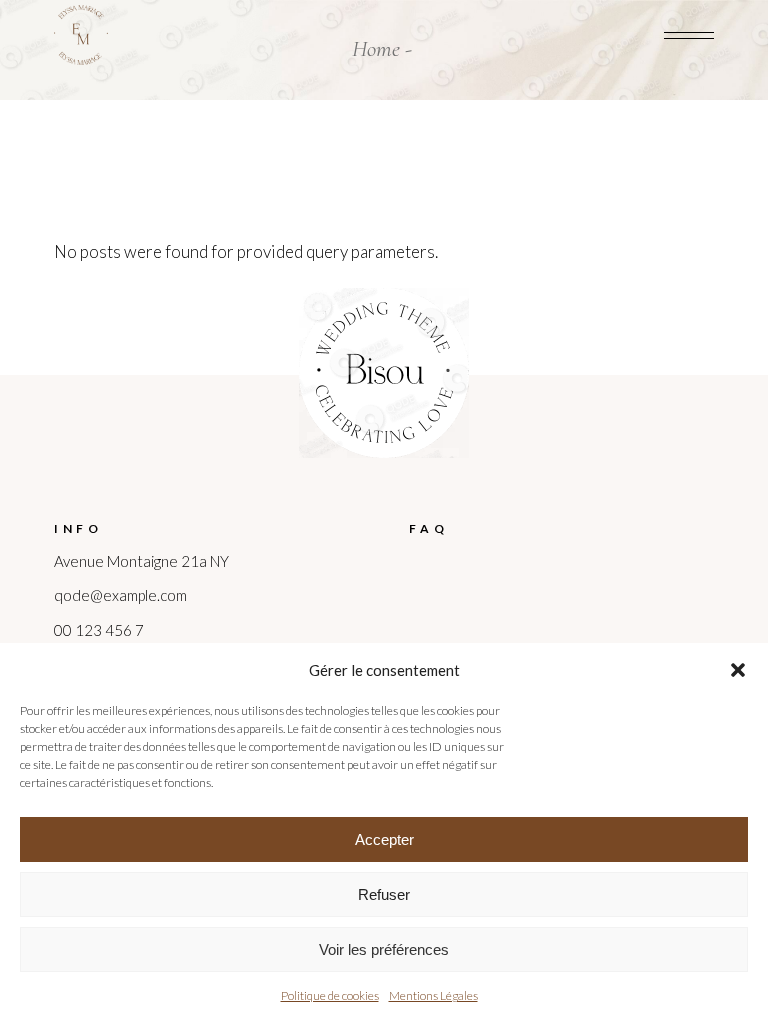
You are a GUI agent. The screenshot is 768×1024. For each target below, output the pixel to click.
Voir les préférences (384, 949)
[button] (738, 670)
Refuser (384, 894)
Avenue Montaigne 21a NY (141, 561)
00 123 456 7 (99, 630)
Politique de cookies (330, 995)
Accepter (384, 839)
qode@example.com (120, 595)
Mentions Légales (433, 995)
